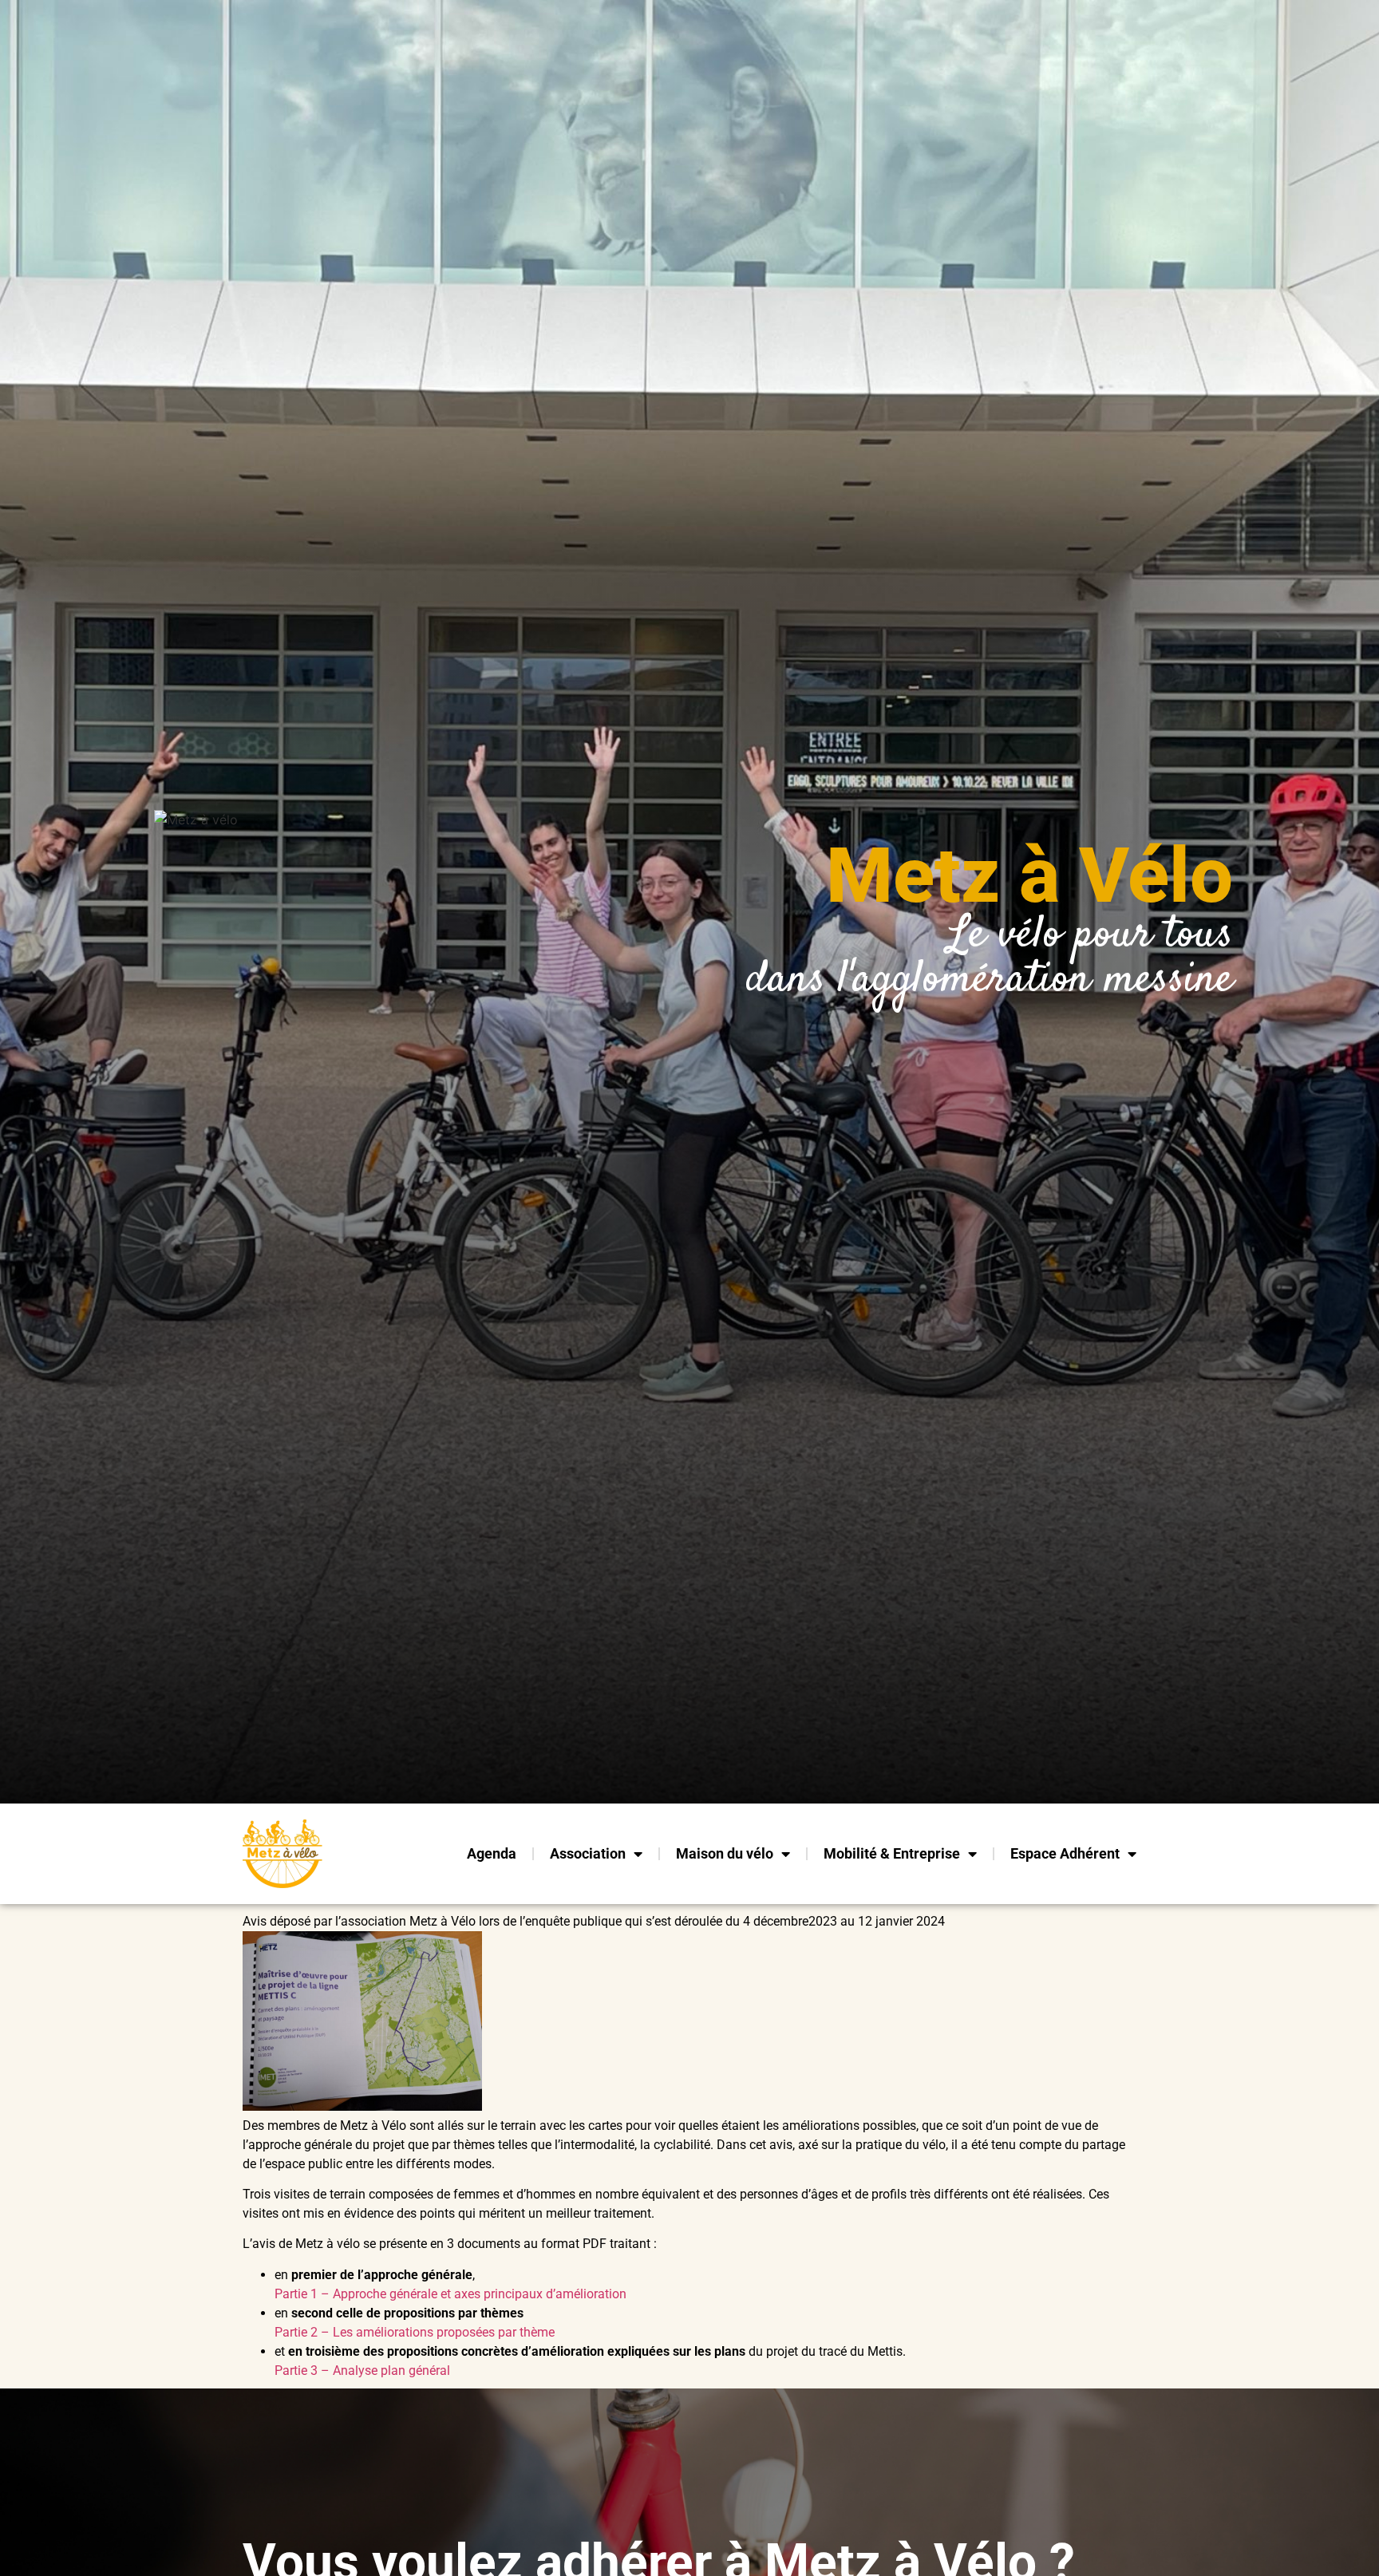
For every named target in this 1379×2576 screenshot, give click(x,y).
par (509, 2332)
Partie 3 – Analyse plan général (362, 2371)
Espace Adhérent (1065, 1853)
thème (537, 2332)
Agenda (492, 1853)
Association (588, 1853)
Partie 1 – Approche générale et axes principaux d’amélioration (450, 2294)
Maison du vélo (725, 1853)
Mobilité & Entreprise (892, 1853)
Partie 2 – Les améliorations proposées (386, 2332)
